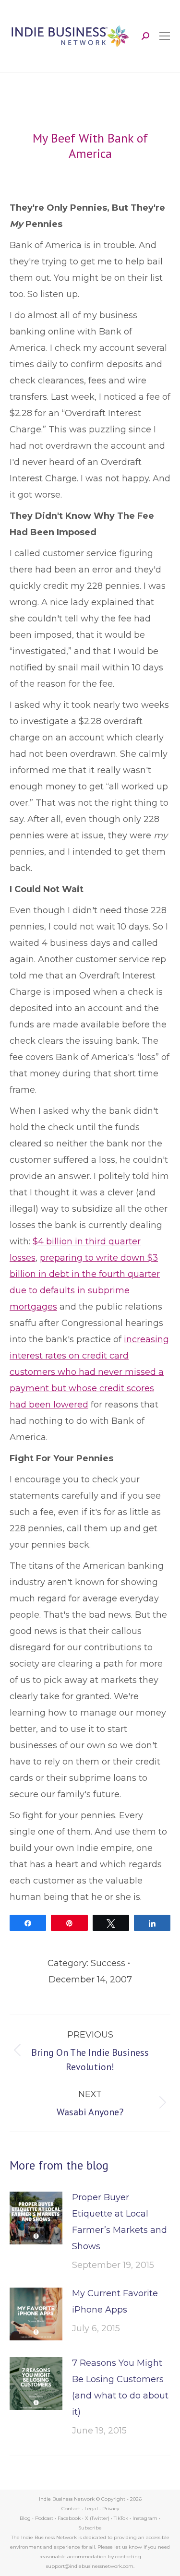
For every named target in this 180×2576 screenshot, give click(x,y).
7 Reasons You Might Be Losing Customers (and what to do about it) (120, 2387)
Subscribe (90, 2528)
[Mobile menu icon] (165, 36)
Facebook (69, 2518)
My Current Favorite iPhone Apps (115, 2302)
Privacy (111, 2509)
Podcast (44, 2518)
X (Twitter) (98, 2518)
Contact (71, 2509)
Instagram (145, 2518)
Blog (25, 2518)
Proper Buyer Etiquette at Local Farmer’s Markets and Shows (120, 2222)
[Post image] (36, 2218)
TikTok (121, 2518)
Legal (91, 2509)
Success (108, 1963)
